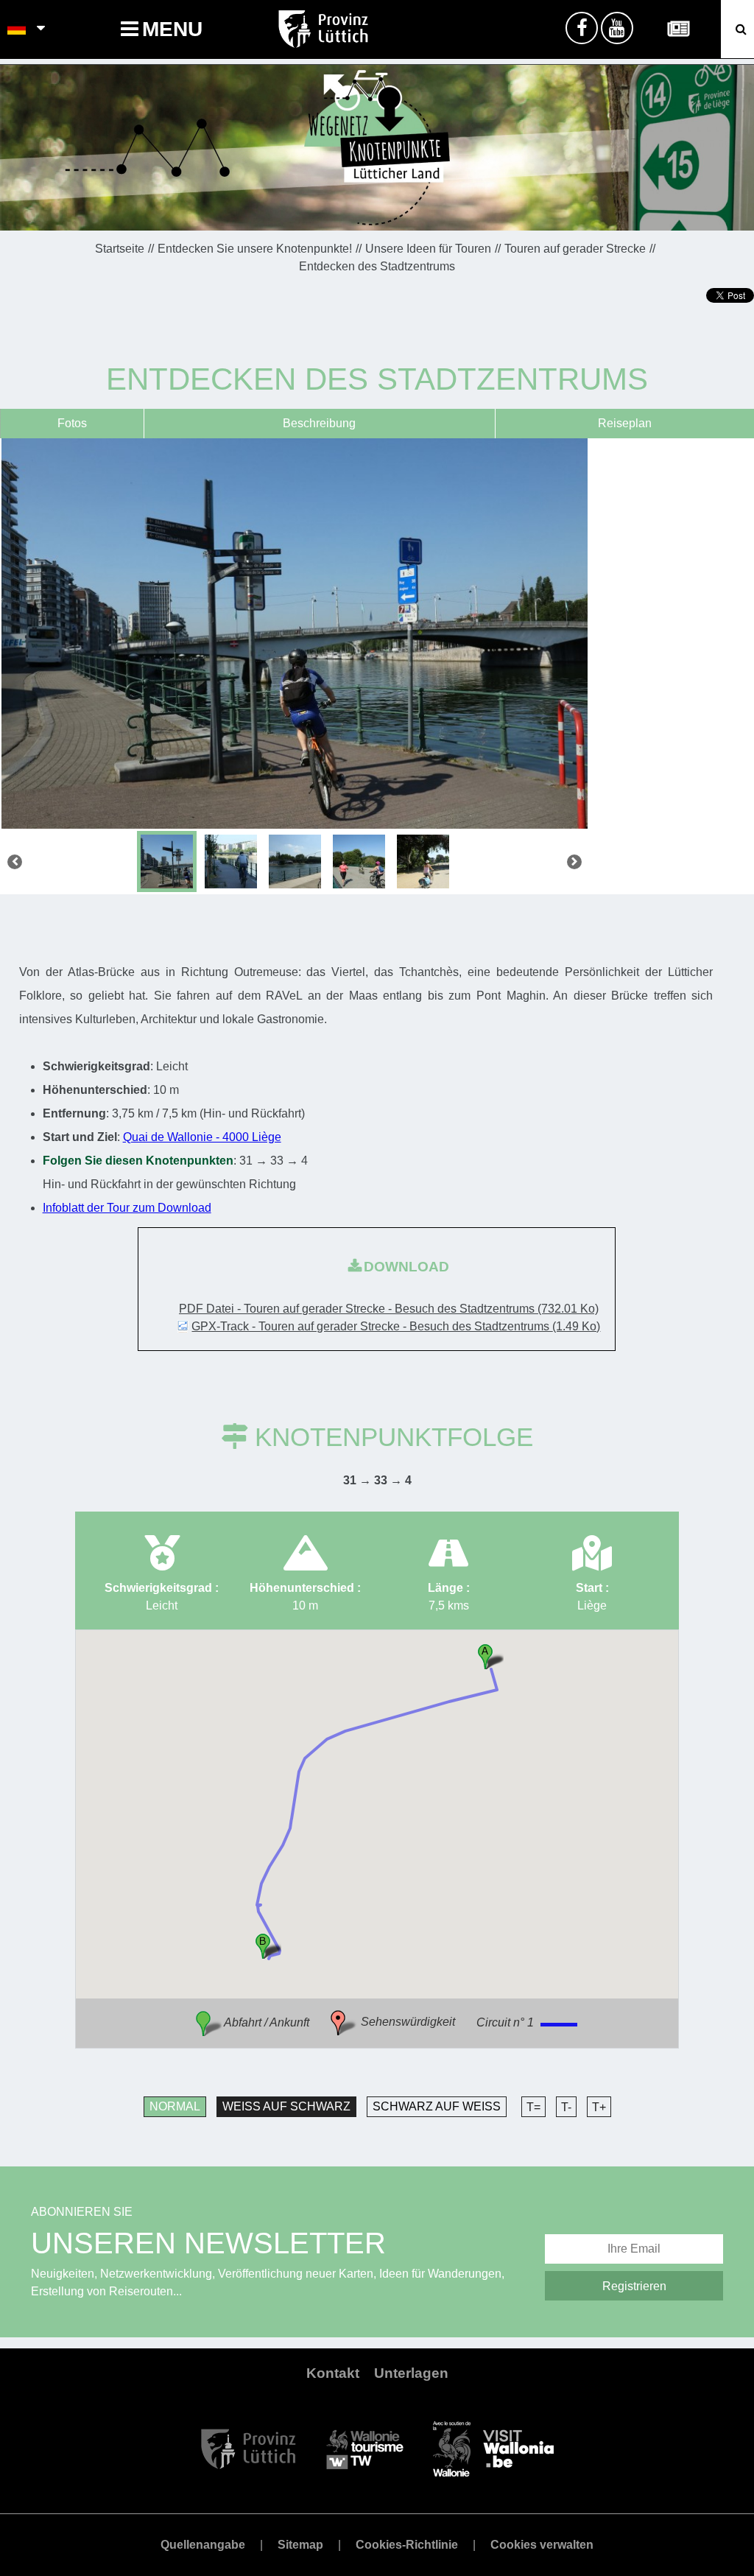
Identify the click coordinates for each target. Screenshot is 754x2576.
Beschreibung (319, 423)
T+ (599, 2107)
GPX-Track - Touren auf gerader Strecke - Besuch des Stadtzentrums (396, 1326)
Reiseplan (625, 423)
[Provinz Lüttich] (249, 2448)
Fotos (72, 423)
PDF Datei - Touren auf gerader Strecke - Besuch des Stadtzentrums (389, 1309)
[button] (491, 1656)
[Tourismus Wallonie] (365, 2448)
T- (566, 2107)
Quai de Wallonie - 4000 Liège (202, 1137)
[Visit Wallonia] (493, 2448)
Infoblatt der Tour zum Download (127, 1208)
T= (533, 2107)
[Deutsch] (17, 29)
